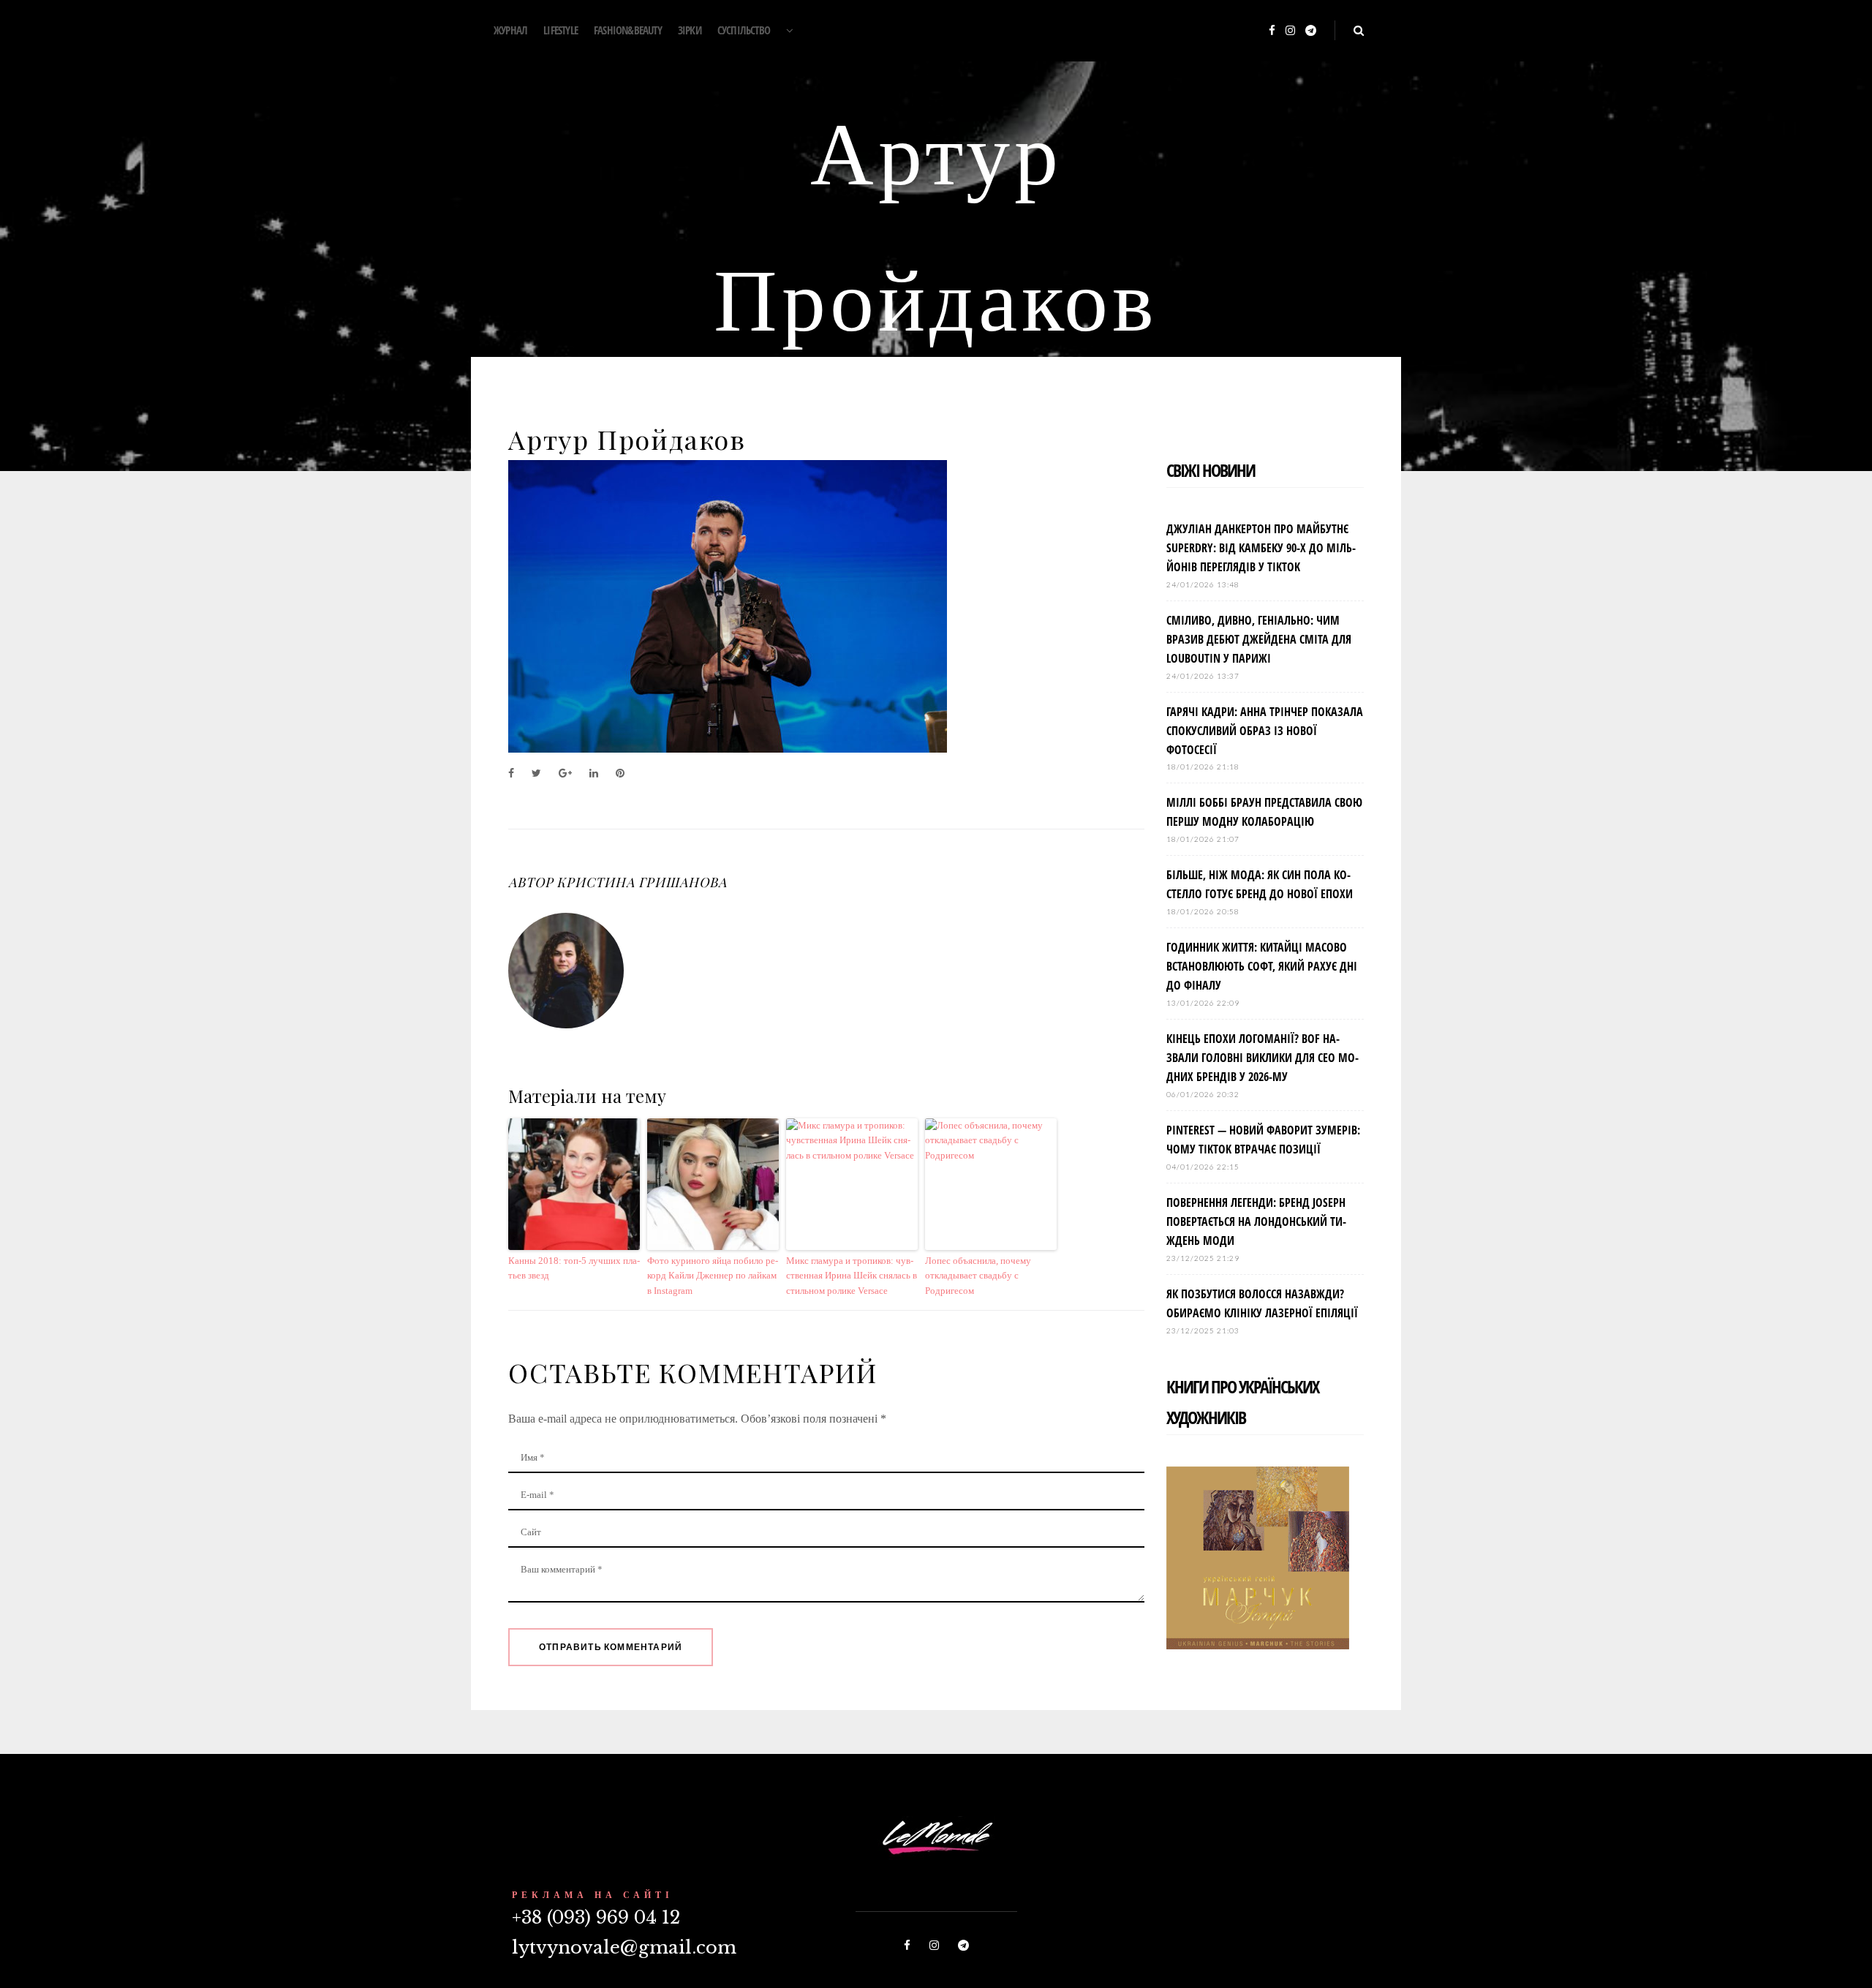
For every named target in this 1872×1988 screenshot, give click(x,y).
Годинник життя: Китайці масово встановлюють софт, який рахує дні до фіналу (1262, 966)
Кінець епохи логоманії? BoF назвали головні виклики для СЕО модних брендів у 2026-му (1263, 1058)
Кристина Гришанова (641, 882)
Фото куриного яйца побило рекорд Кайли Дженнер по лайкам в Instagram (713, 1276)
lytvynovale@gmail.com (624, 1947)
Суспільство (744, 30)
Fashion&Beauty (628, 30)
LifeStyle (561, 30)
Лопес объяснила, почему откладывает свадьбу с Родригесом (978, 1276)
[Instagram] (1290, 31)
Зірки (690, 30)
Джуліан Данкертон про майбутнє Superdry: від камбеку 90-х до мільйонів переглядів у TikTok (1261, 548)
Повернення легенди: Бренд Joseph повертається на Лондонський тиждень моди (1256, 1221)
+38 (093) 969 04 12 (596, 1917)
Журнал (510, 30)
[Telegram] (1311, 31)
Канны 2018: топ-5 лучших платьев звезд (574, 1268)
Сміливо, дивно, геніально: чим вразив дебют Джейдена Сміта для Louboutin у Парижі (1259, 639)
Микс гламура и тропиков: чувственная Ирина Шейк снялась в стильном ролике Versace (852, 1276)
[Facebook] (1272, 31)
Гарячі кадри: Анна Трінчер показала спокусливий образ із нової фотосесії (1265, 731)
